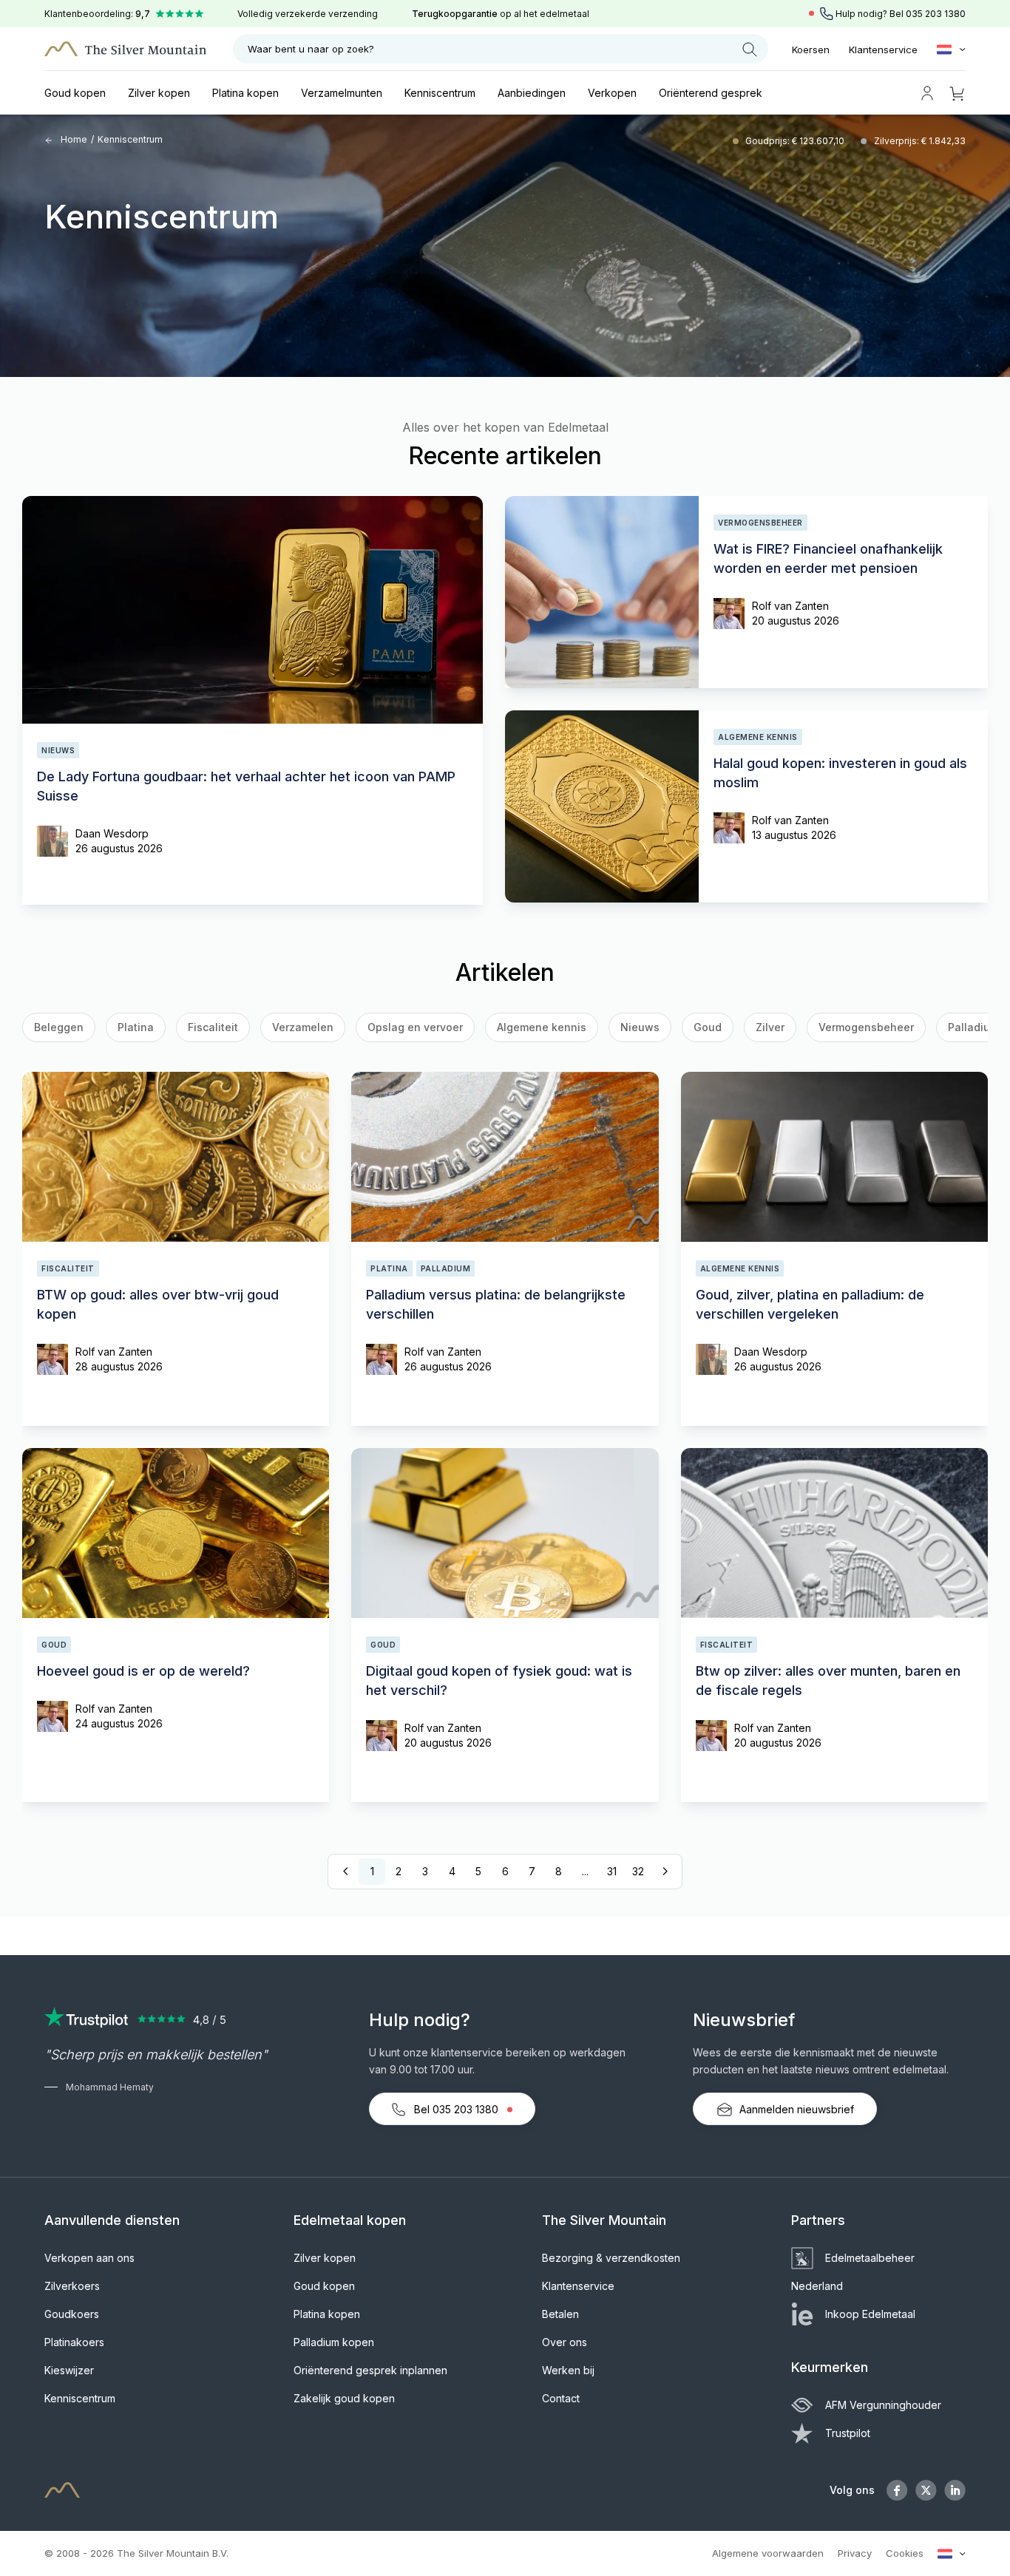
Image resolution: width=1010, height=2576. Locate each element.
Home (73, 139)
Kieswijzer (69, 2370)
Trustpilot (848, 2433)
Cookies (905, 2553)
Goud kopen (75, 93)
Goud (708, 1027)
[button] (47, 1030)
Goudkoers (72, 2314)
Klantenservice (883, 50)
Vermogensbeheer (866, 1027)
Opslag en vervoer (415, 1027)
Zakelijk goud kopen (344, 2398)
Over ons (565, 2342)
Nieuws (640, 1027)
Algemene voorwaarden (768, 2553)
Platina (136, 1027)
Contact (561, 2398)
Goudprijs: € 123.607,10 (796, 141)
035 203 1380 (936, 14)
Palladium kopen (334, 2342)
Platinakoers (74, 2342)
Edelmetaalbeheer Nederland (853, 2272)
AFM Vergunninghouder (883, 2405)
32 (638, 1871)
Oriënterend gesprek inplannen (370, 2370)
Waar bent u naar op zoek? (311, 49)
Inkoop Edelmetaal (870, 2314)
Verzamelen (303, 1027)
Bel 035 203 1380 (456, 2109)
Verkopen (612, 93)
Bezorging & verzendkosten (611, 2258)
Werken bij (568, 2370)
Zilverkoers (72, 2286)
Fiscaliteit (213, 1027)
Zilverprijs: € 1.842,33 (920, 141)
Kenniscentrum (440, 93)
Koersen (811, 50)
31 (612, 1871)
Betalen (560, 2314)
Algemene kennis (542, 1027)
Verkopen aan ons (89, 2258)
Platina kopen (245, 93)
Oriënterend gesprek (711, 93)
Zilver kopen (159, 93)
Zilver (770, 1027)
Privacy (855, 2553)
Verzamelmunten (342, 93)
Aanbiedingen (532, 93)
